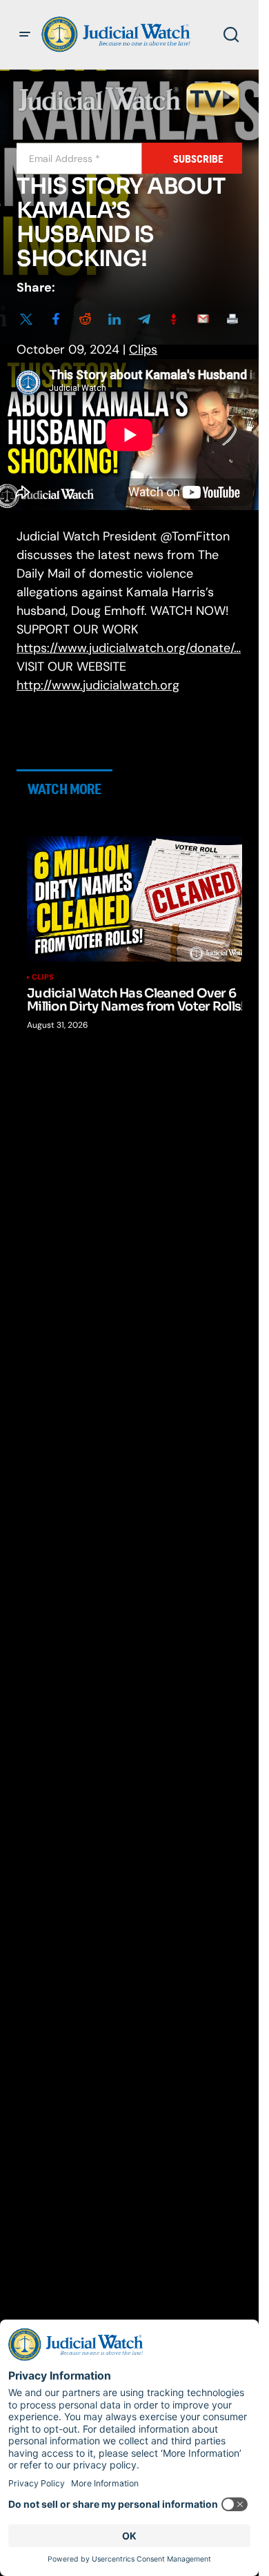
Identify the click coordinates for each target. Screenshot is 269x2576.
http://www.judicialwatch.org (98, 685)
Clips (143, 349)
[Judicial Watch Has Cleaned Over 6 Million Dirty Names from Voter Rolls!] (139, 899)
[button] (25, 34)
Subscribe (198, 159)
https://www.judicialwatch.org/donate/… (129, 648)
